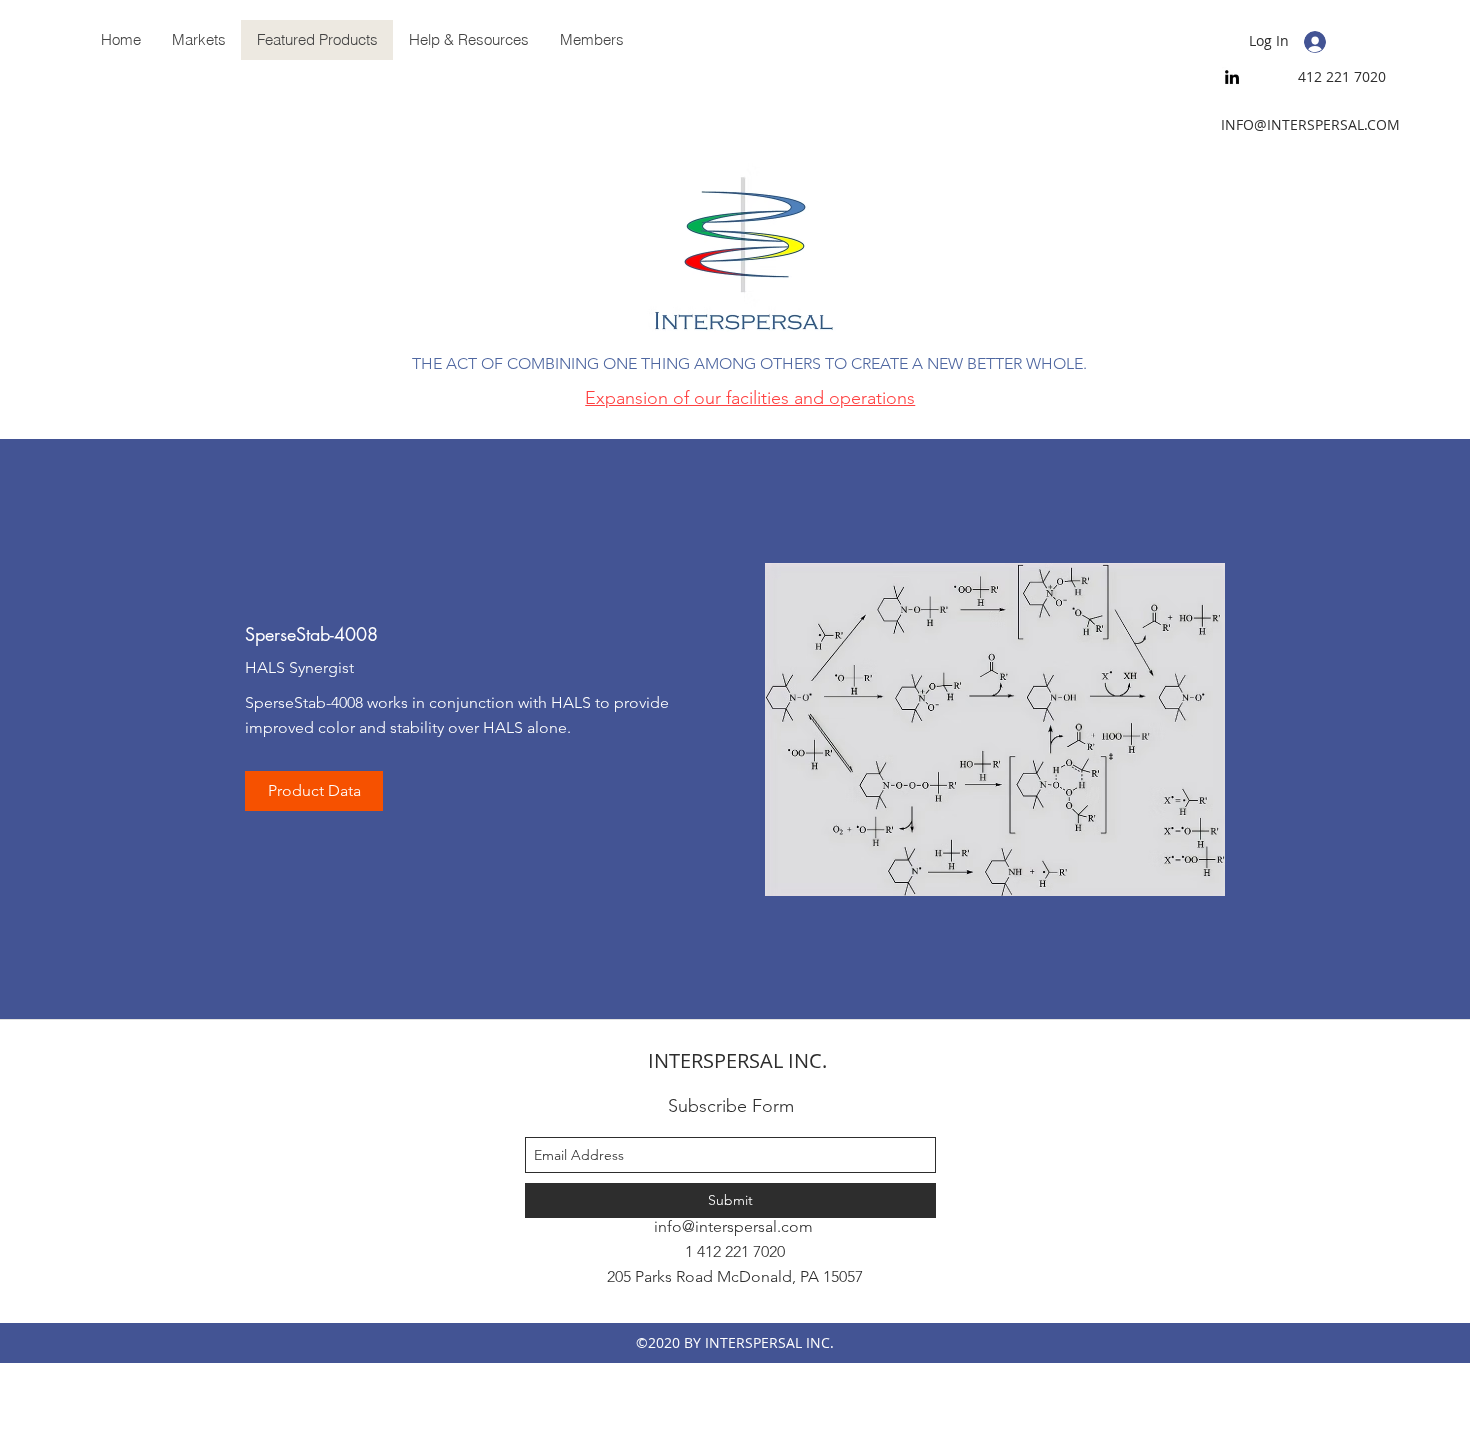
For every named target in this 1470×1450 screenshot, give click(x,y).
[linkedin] (1232, 77)
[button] (468, 40)
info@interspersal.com (733, 1226)
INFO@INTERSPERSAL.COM (1310, 124)
